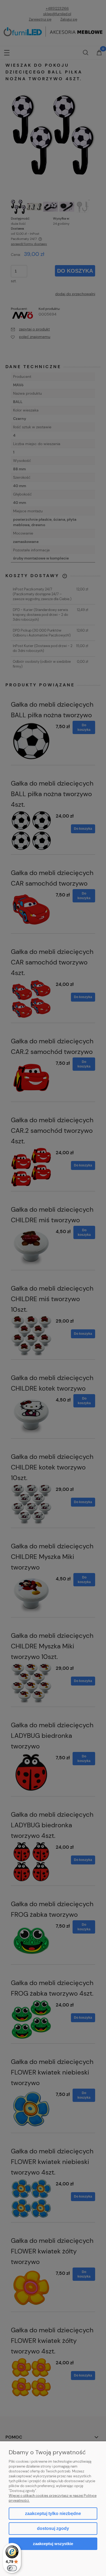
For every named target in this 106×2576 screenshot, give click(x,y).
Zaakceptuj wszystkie (53, 2544)
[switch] (12, 2568)
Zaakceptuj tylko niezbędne (53, 2514)
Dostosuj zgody (53, 2528)
